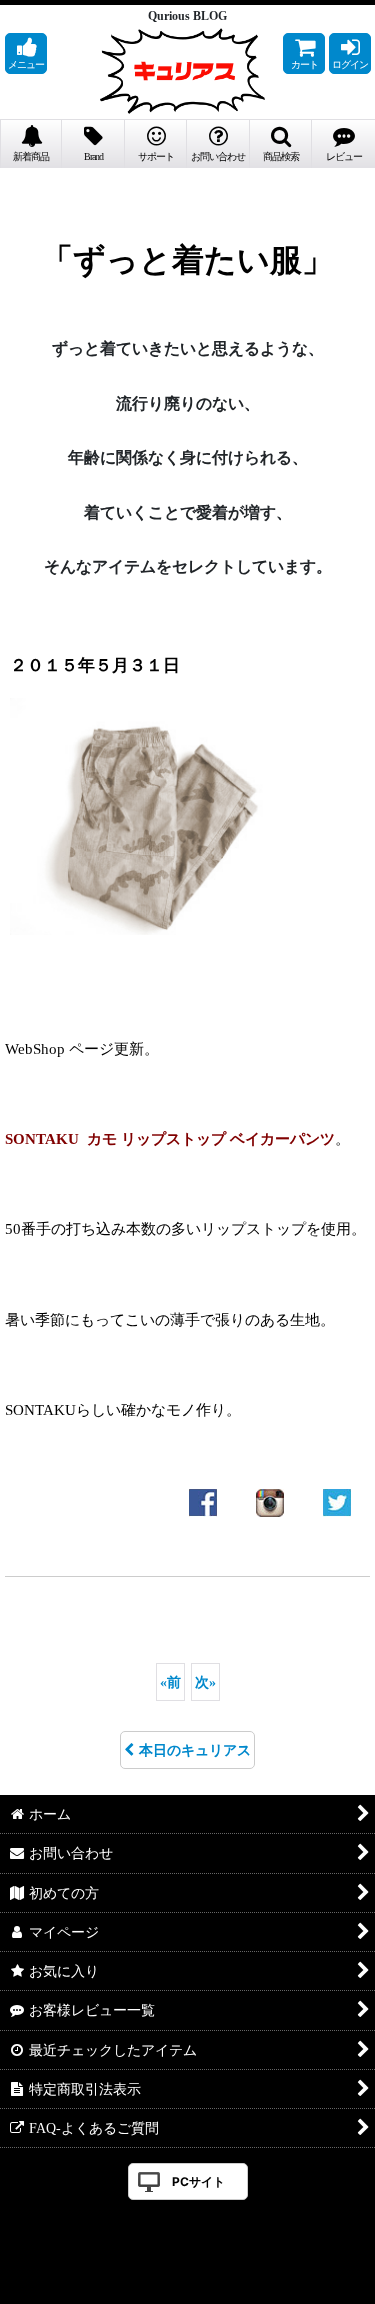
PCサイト (198, 2181)
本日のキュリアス (195, 1750)
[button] (26, 53)
